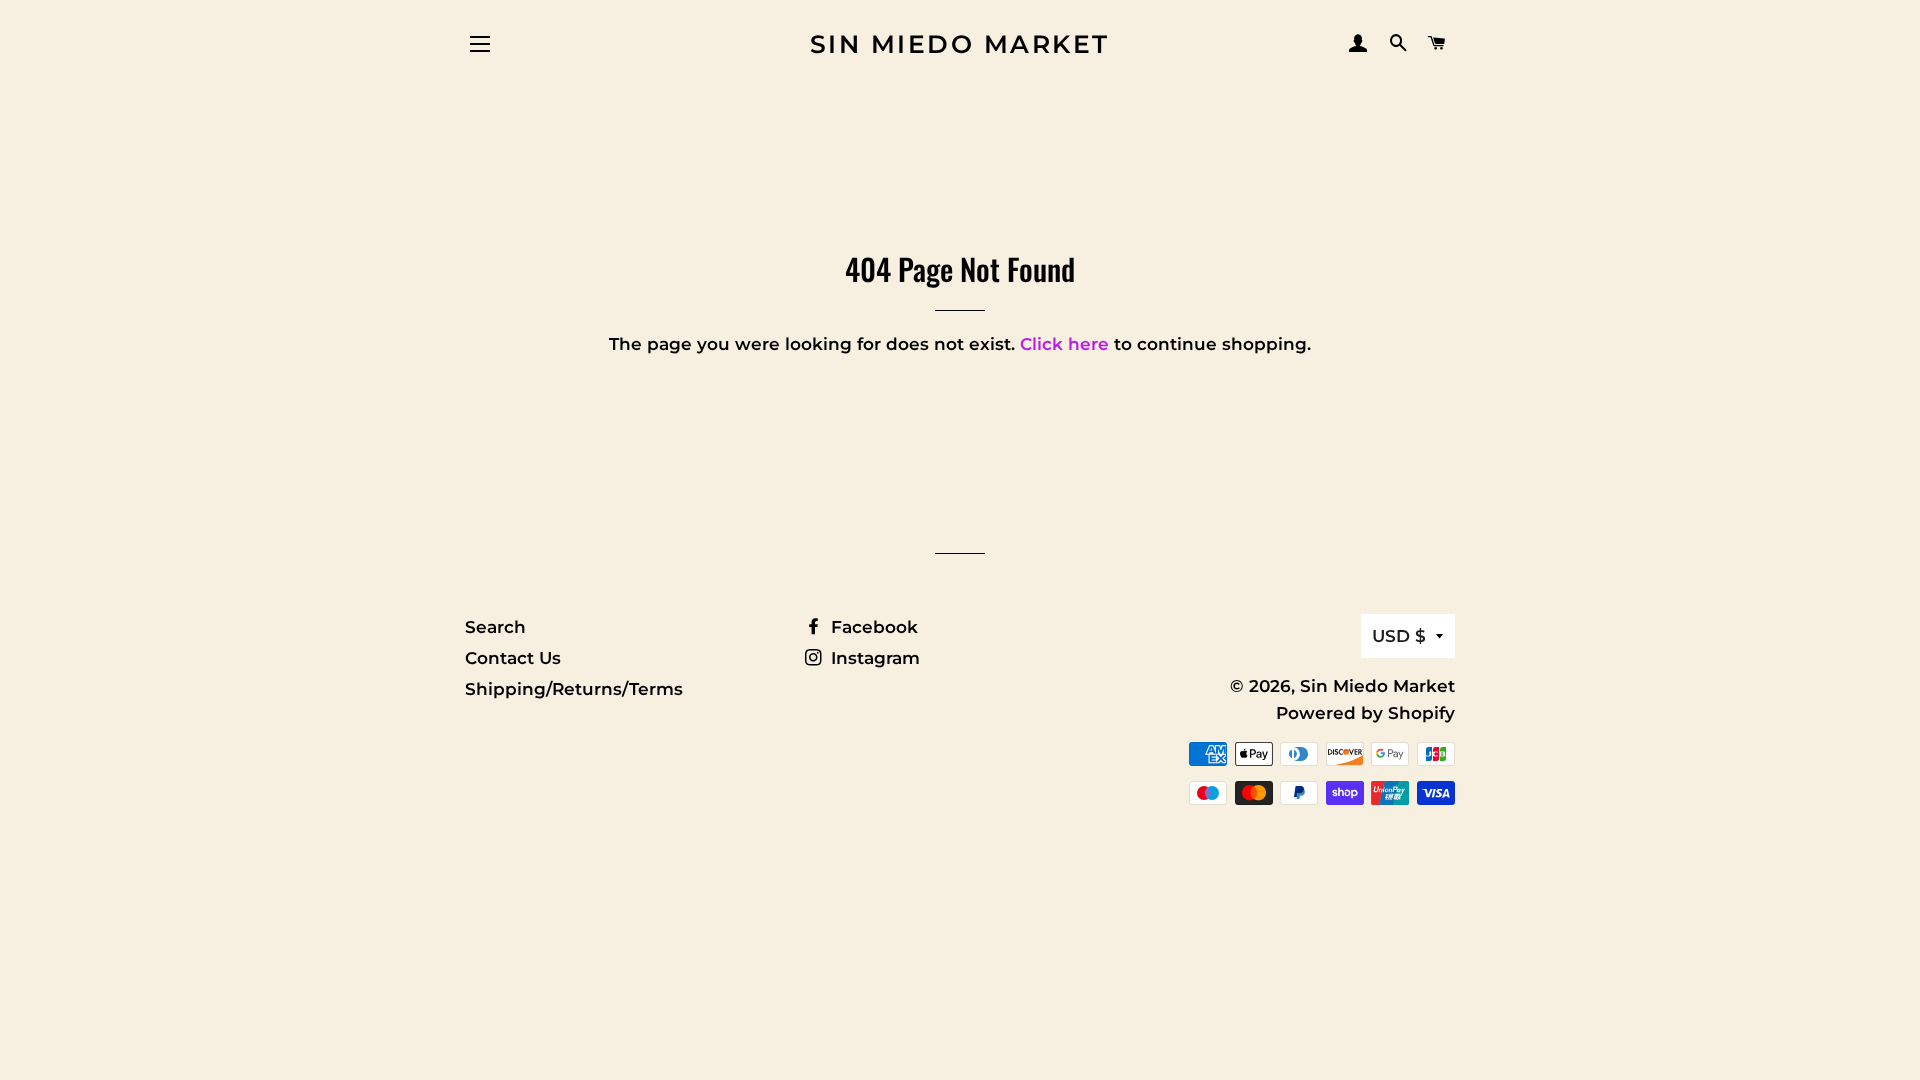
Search (495, 627)
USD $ (1399, 636)
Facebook (872, 627)
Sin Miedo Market (960, 44)
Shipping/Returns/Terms (574, 689)
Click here (1064, 344)
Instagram (873, 658)
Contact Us (513, 658)
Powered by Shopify (1365, 713)
